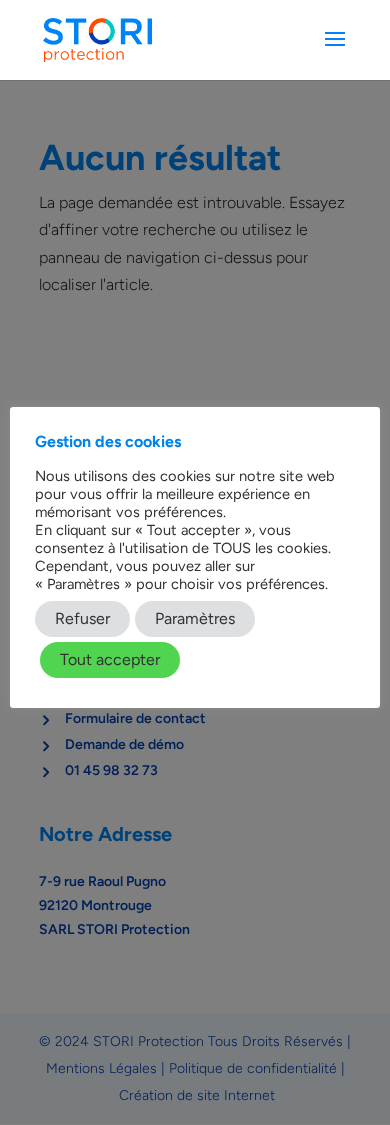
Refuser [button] (82, 618)
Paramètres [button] (195, 618)
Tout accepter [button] (110, 659)
